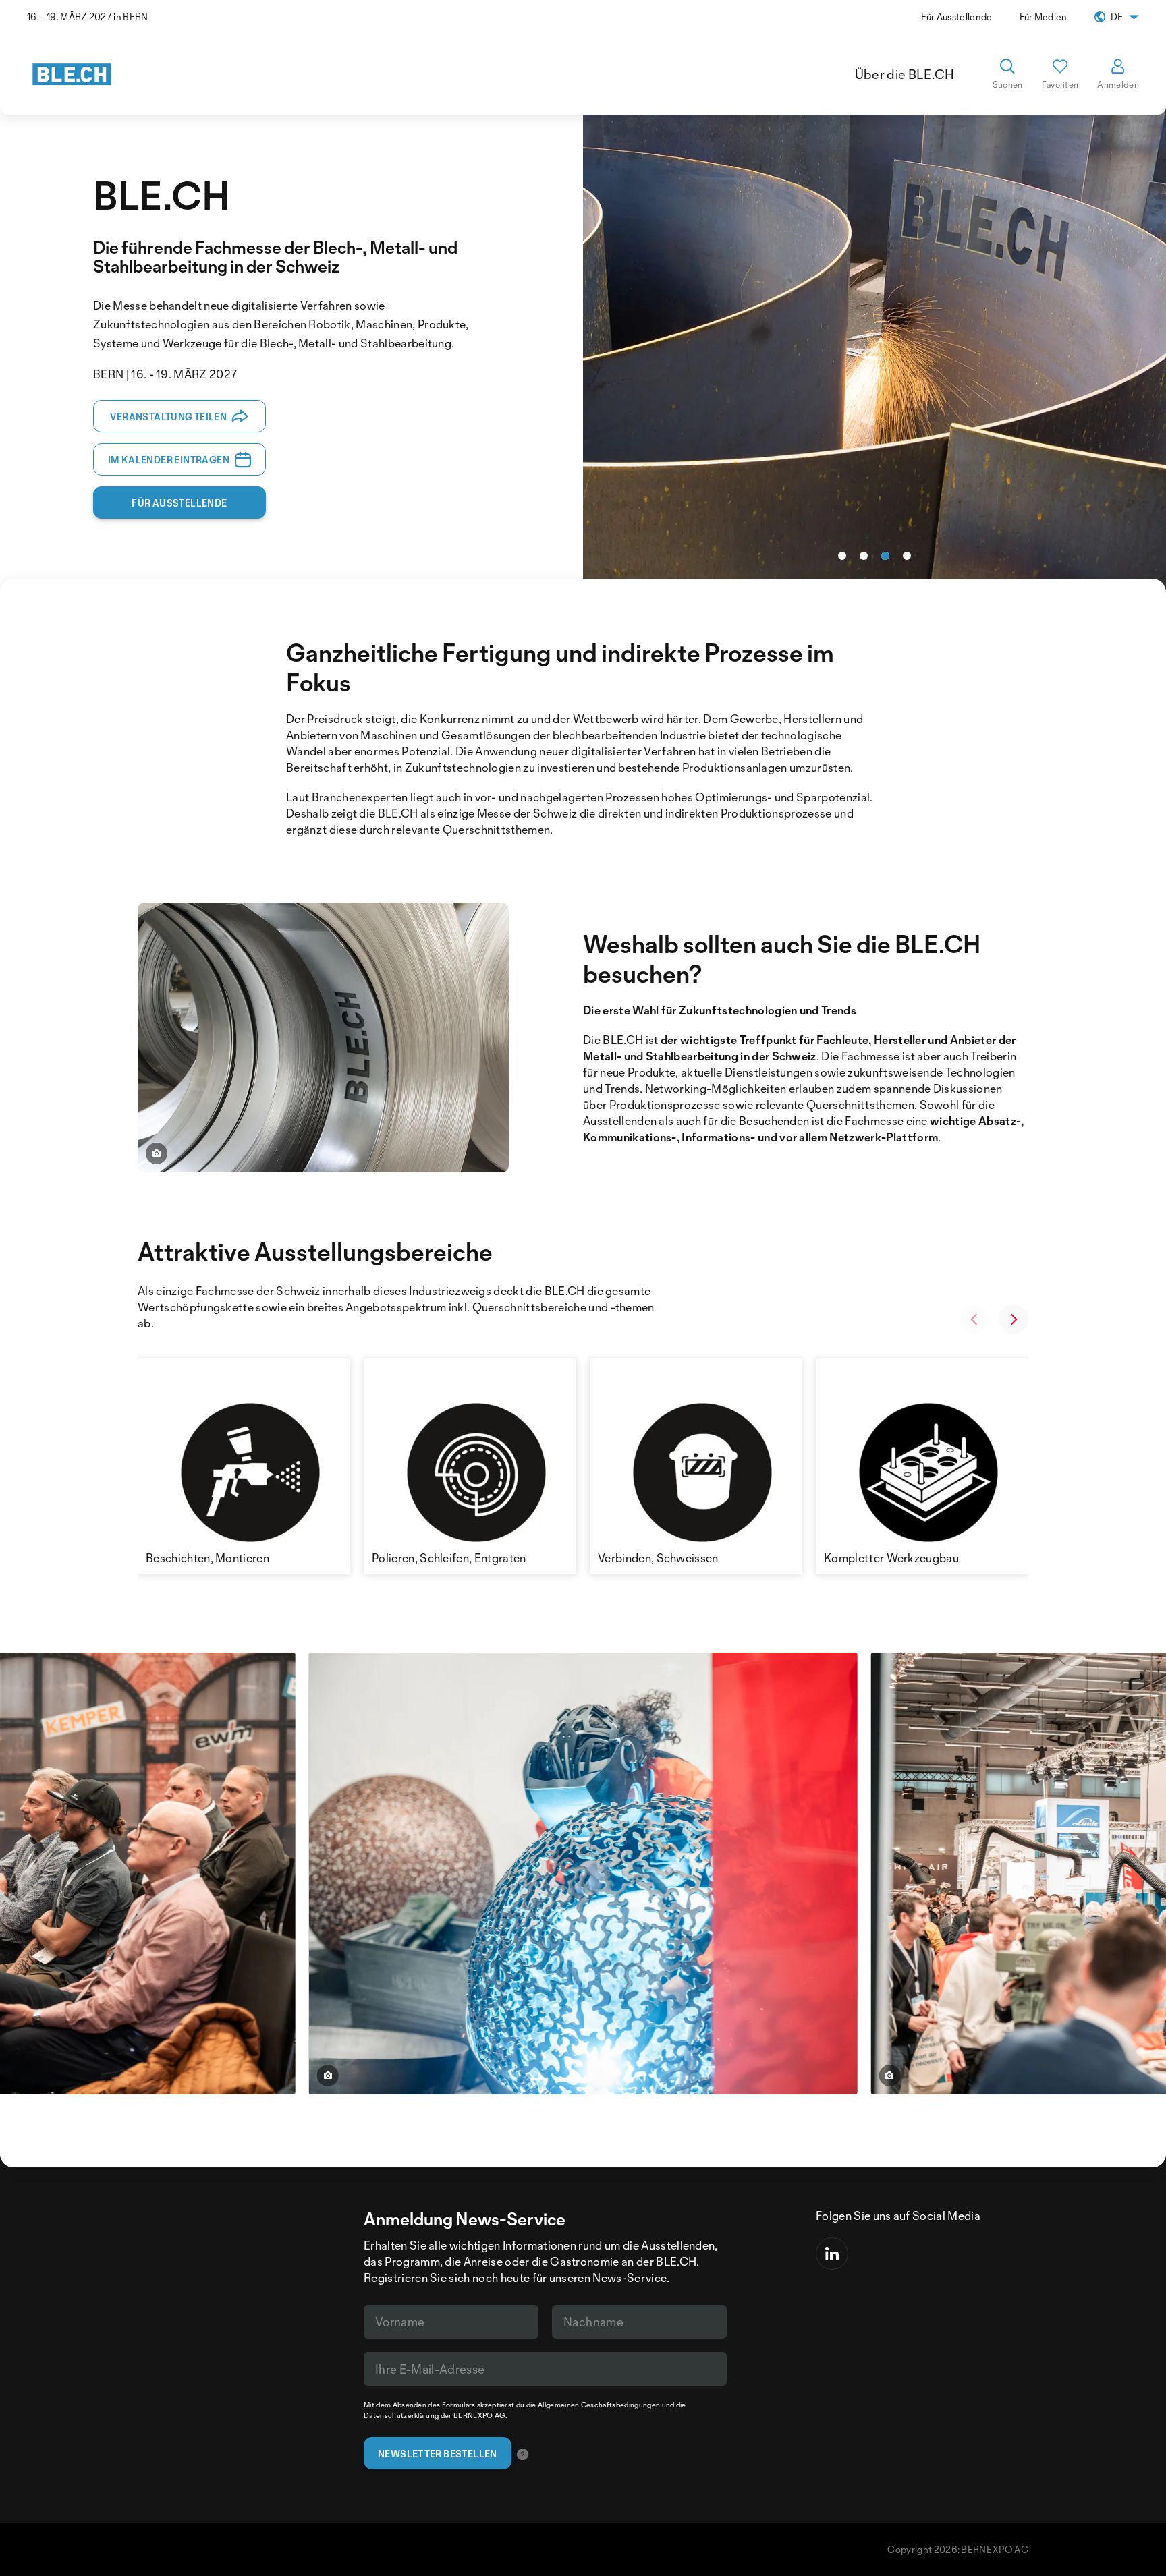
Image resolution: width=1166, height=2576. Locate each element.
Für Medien (1044, 17)
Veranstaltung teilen (168, 417)
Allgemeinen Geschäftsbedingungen (599, 2405)
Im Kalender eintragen (169, 460)
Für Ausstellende (956, 17)
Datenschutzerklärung (401, 2415)
